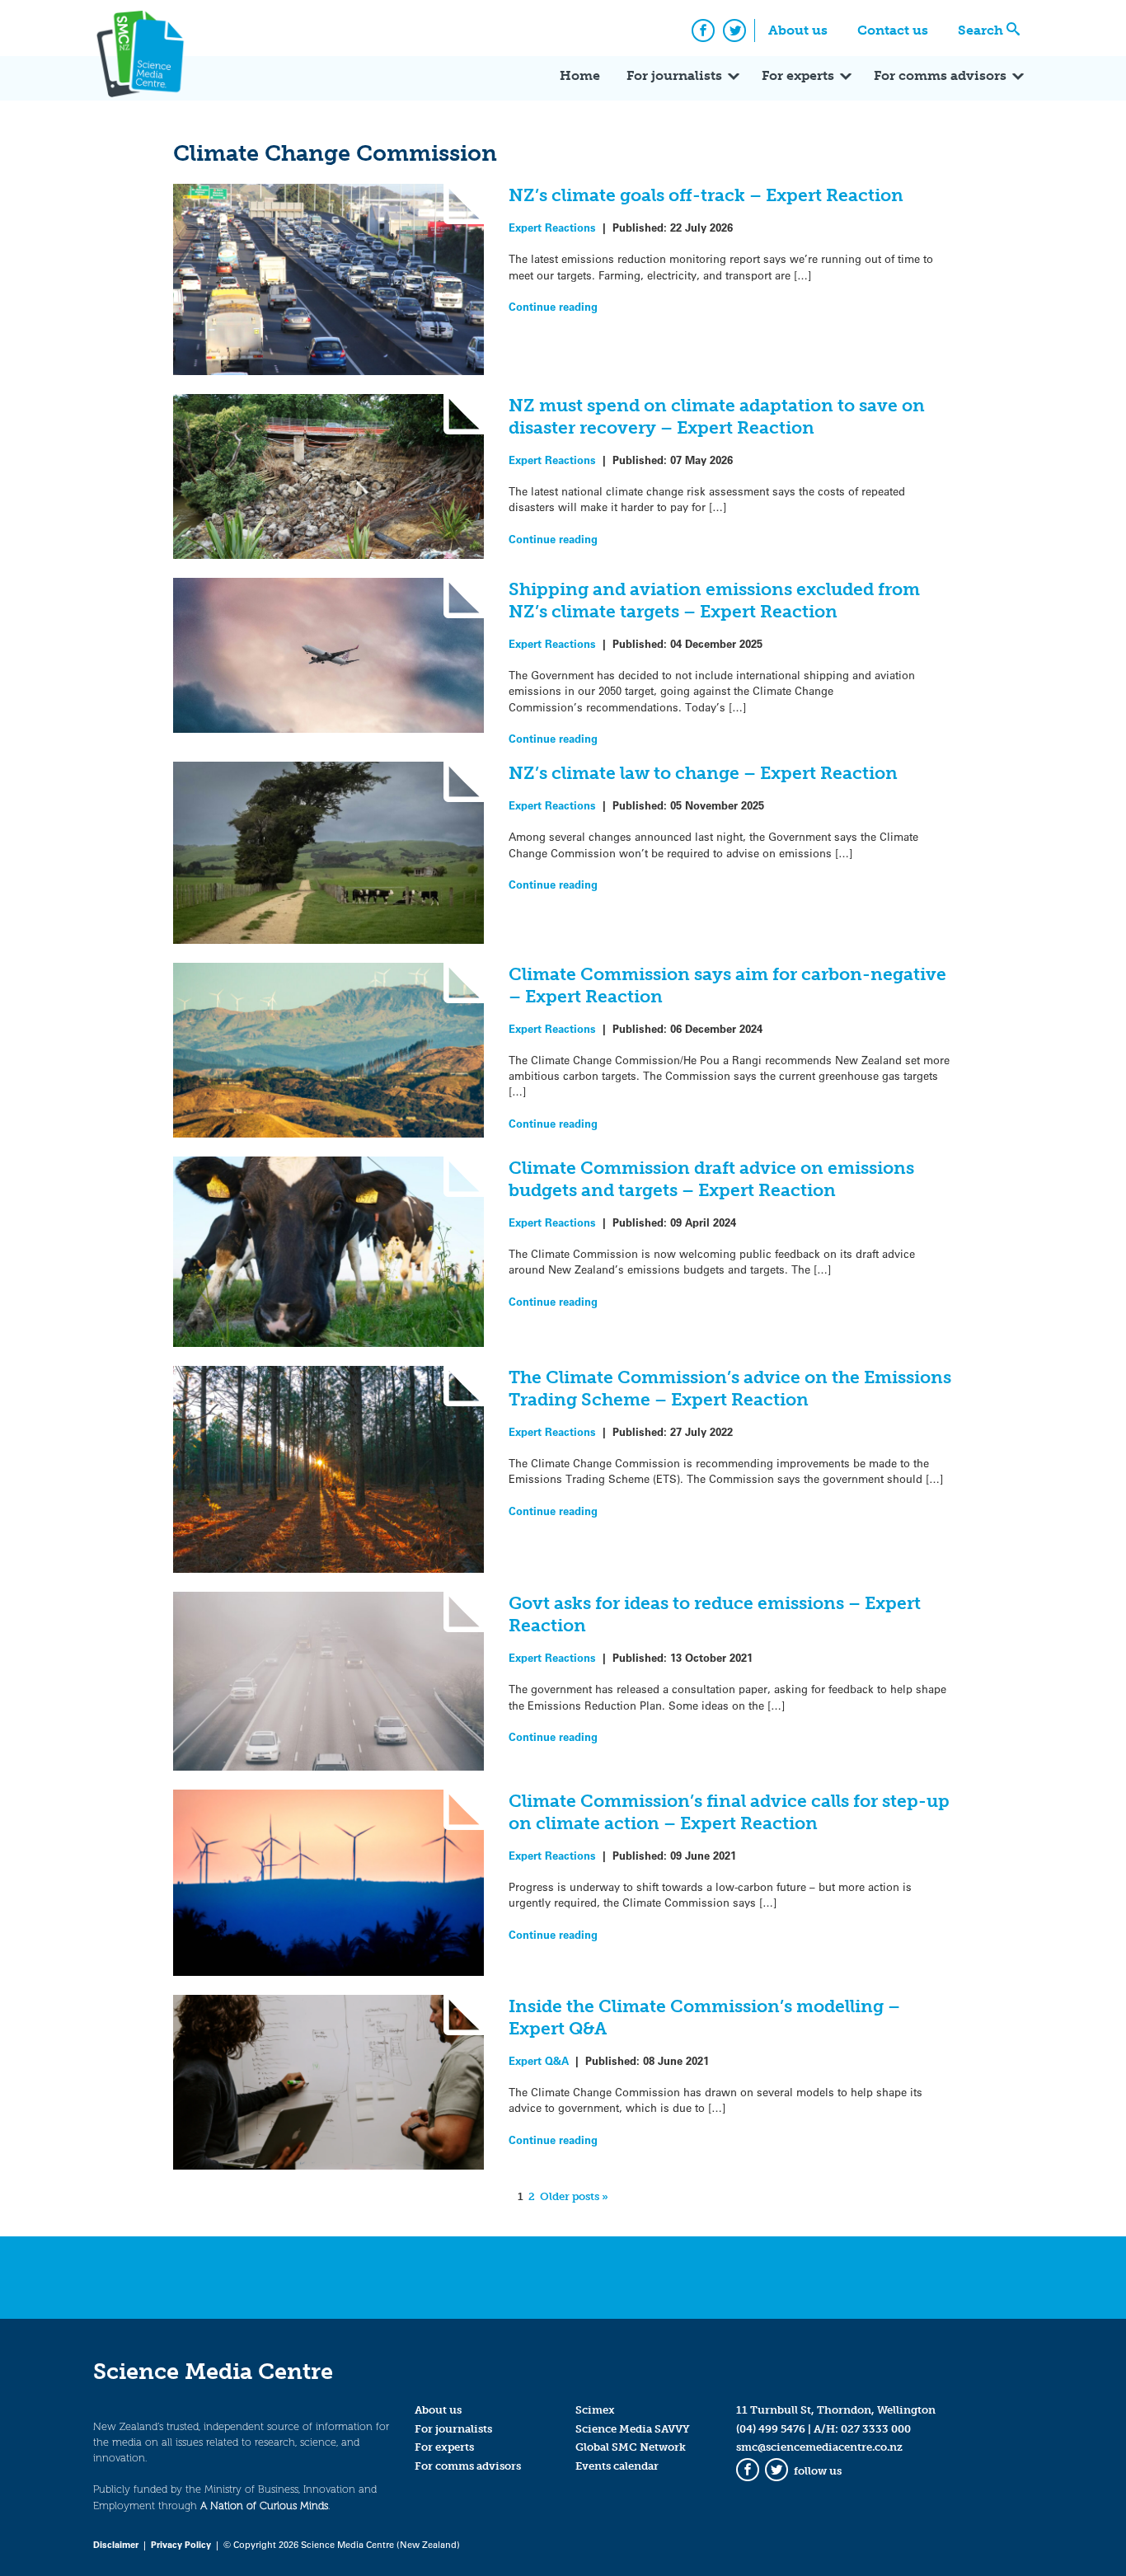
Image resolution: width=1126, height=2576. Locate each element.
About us (798, 30)
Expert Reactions (552, 227)
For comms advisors (940, 75)
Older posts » (574, 2196)
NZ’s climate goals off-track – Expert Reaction (706, 195)
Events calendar (617, 2466)
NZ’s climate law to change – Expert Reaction (703, 773)
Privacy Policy (181, 2544)
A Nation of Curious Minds (264, 2506)
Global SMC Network (631, 2447)
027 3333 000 (876, 2429)
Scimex (595, 2410)
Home (580, 75)
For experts (798, 75)
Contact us (893, 30)
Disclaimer (116, 2544)
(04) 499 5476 (771, 2429)
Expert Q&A (539, 2060)
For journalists (674, 75)
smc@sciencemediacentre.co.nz (819, 2447)
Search (981, 30)
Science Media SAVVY (633, 2429)
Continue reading (553, 306)
